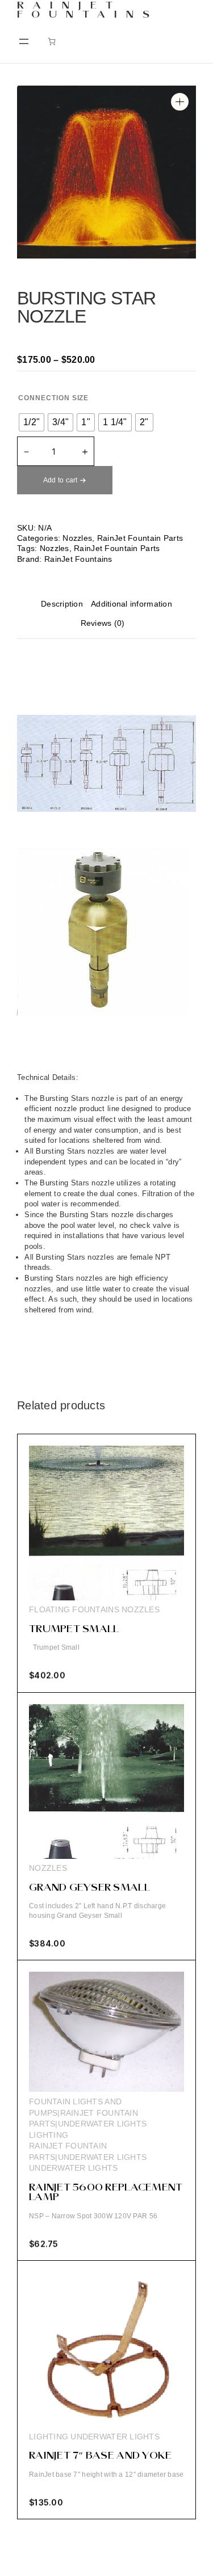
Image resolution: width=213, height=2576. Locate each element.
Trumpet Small (74, 1630)
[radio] (32, 422)
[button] (180, 102)
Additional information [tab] (131, 604)
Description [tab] (62, 604)
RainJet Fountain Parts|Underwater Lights (88, 2151)
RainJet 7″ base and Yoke (100, 2456)
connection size (53, 398)
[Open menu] (24, 41)
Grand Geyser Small (89, 1888)
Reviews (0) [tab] (103, 623)
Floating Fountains (74, 1609)
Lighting (49, 2135)
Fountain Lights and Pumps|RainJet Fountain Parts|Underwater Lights (88, 2113)
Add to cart (60, 480)
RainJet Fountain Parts (140, 538)
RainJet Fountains (88, 11)
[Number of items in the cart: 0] (51, 41)
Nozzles (77, 538)
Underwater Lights (74, 2168)
